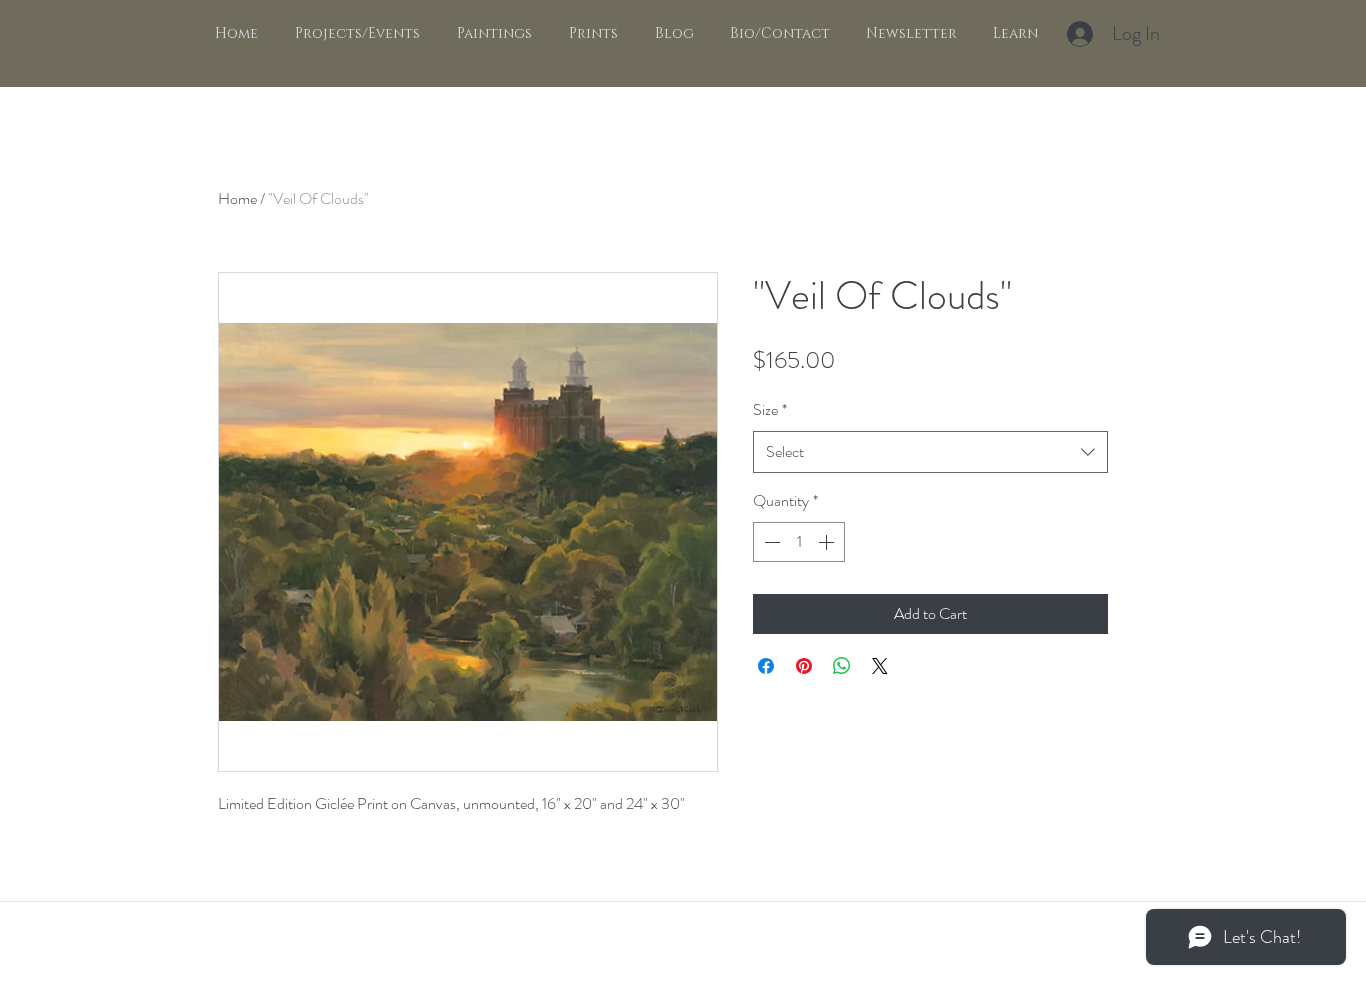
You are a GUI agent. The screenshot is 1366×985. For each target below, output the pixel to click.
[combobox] (930, 452)
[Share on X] (880, 666)
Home (237, 198)
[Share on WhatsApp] (842, 666)
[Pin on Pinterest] (804, 666)
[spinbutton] (799, 542)
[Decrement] (770, 542)
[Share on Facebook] (766, 666)
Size (770, 409)
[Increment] (828, 542)
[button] (491, 34)
